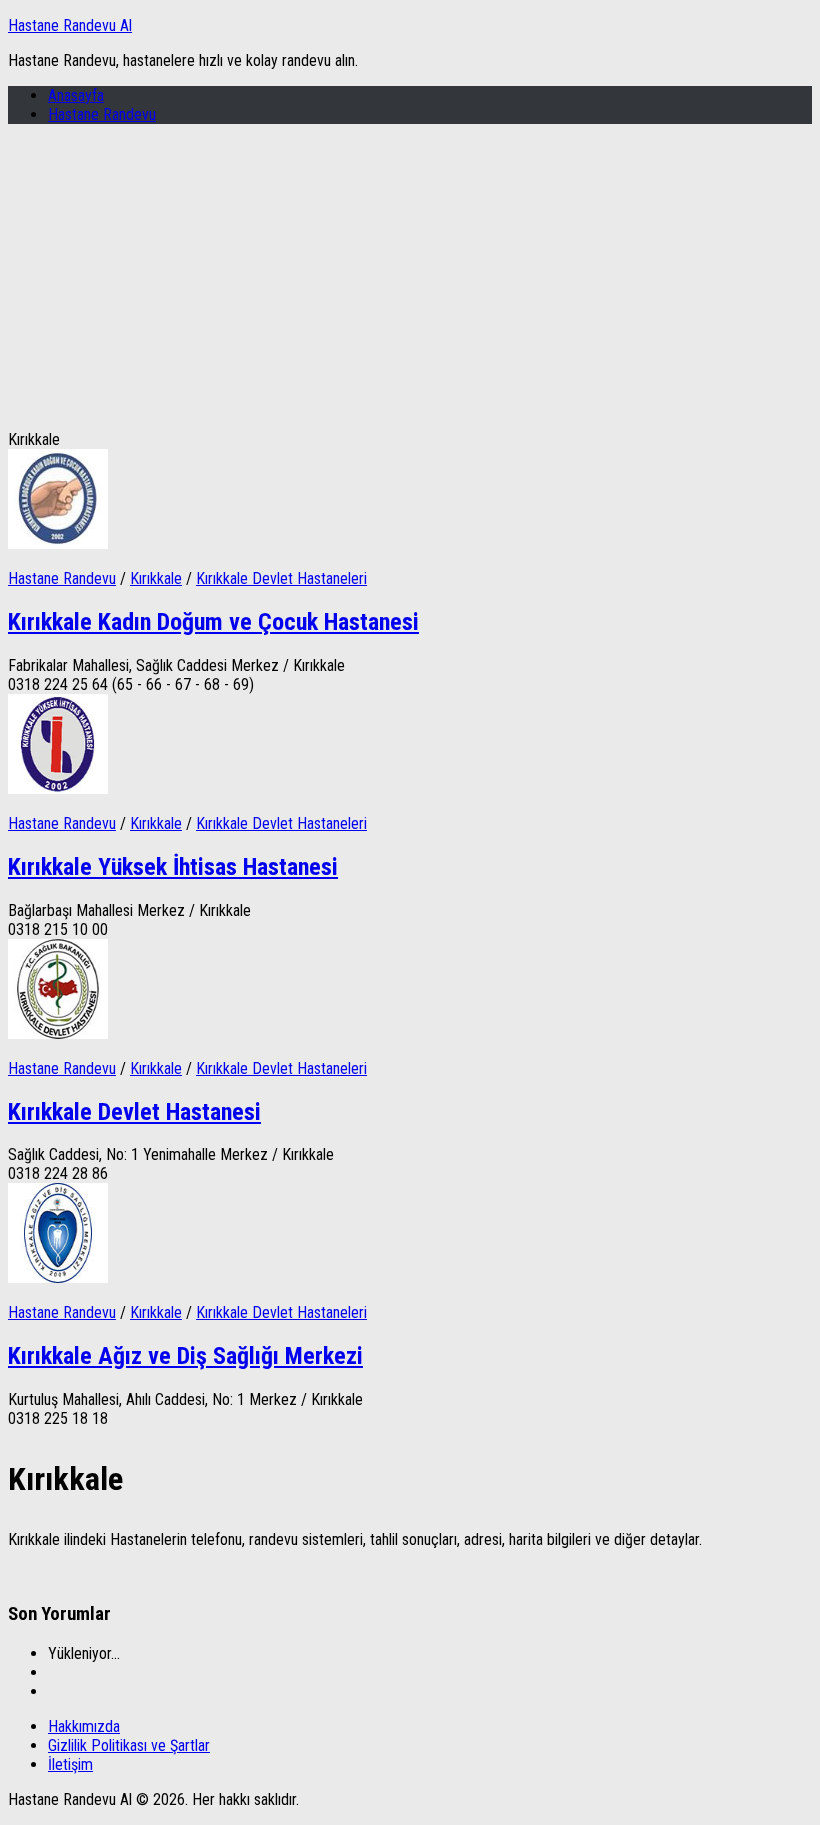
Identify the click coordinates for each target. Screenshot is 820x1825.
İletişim (70, 1764)
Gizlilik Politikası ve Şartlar (129, 1745)
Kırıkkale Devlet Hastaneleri (281, 578)
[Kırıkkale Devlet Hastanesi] (58, 1033)
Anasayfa (76, 95)
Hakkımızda (84, 1726)
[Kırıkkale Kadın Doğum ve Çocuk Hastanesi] (58, 543)
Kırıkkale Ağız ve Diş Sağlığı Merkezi (185, 1356)
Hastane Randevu (102, 114)
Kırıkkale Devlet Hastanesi (134, 1112)
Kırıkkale (156, 578)
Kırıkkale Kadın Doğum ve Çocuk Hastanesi (213, 622)
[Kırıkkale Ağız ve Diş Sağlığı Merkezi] (58, 1277)
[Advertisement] (410, 280)
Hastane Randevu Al (70, 25)
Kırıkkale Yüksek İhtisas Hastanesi (173, 867)
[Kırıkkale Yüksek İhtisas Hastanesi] (58, 788)
